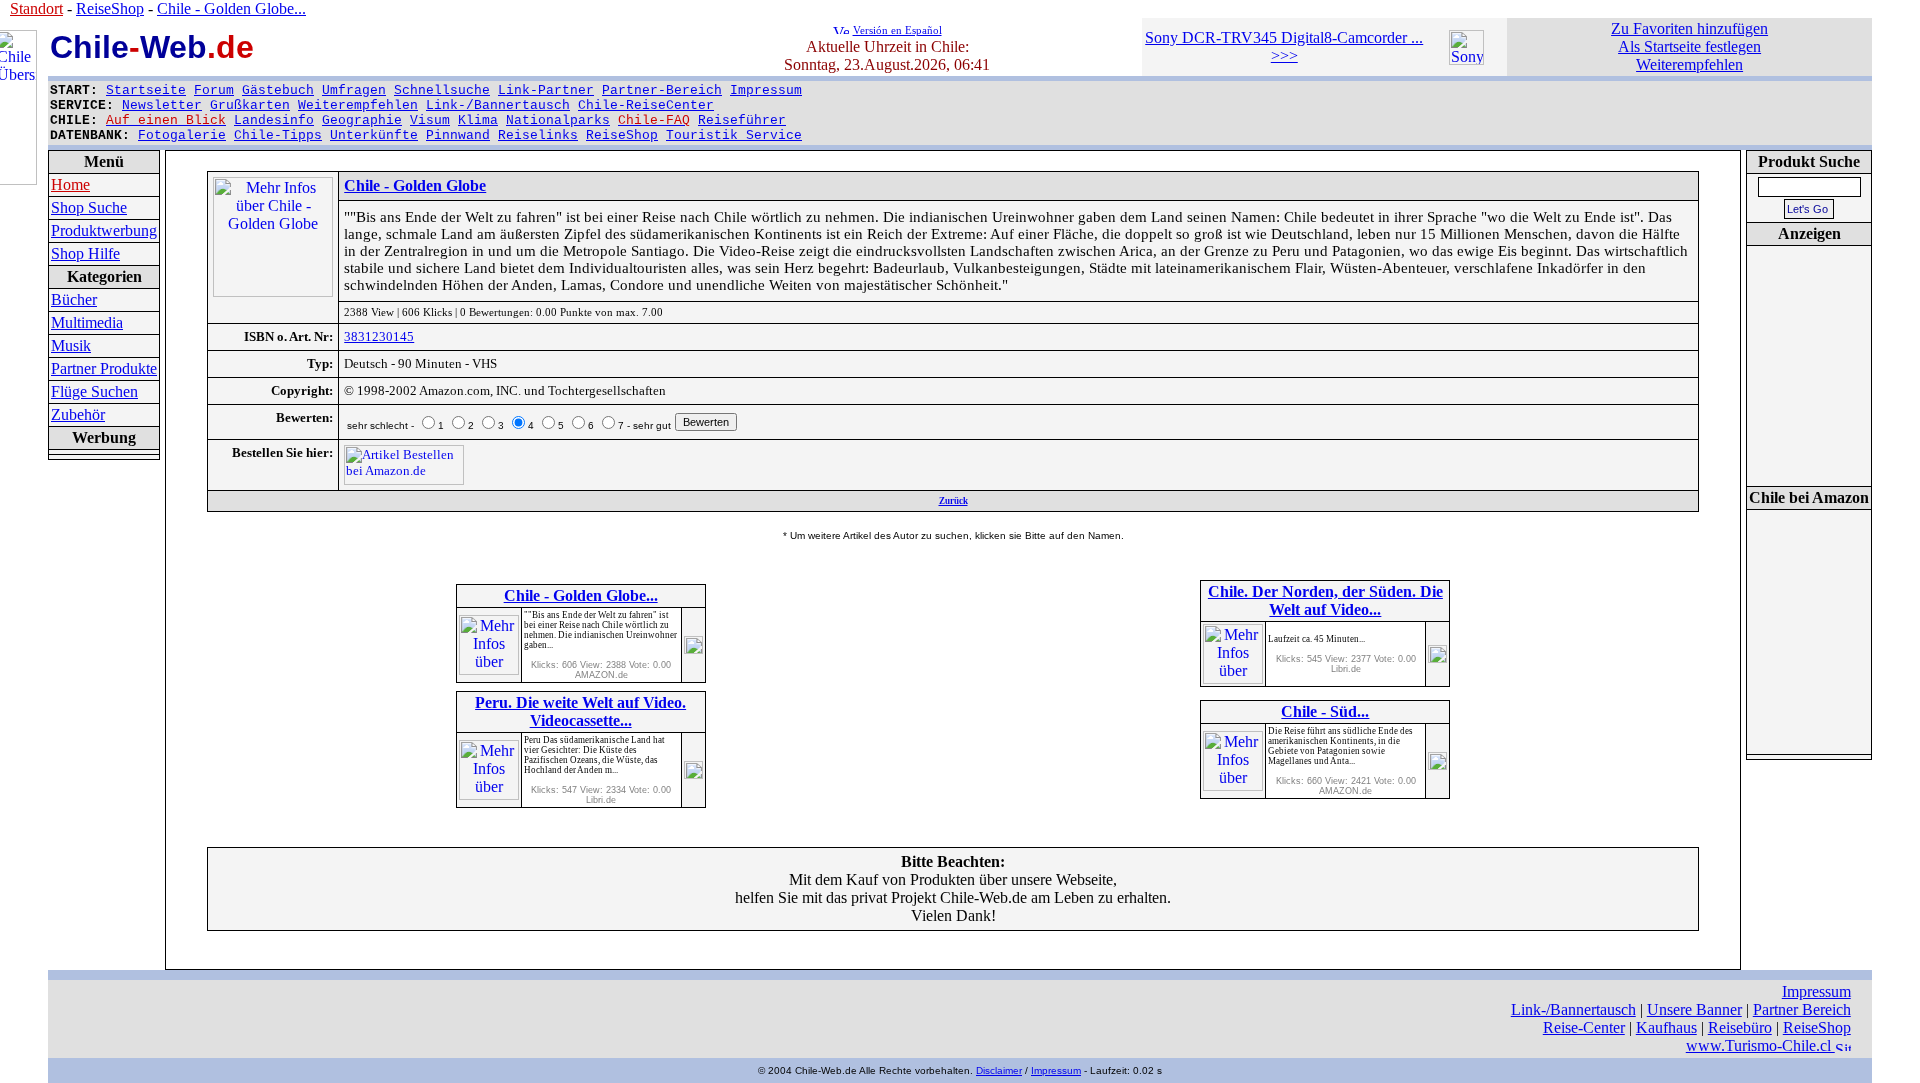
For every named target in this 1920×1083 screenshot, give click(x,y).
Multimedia (87, 322)
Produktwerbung (104, 230)
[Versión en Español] (841, 28)
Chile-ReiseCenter (646, 105)
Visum (430, 120)
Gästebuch (278, 90)
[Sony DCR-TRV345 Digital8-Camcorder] (1466, 59)
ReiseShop (622, 135)
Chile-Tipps (278, 135)
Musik (71, 345)
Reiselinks (538, 135)
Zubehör (78, 414)
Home (70, 184)
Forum (214, 90)
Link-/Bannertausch (498, 105)
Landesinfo (274, 120)
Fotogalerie (182, 135)
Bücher (74, 299)
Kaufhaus (1666, 1027)
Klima (478, 120)
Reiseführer (742, 120)
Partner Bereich (1802, 1009)
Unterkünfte (374, 135)
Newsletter (162, 105)
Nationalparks (558, 120)
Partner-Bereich (662, 90)
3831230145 (379, 336)
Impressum (766, 90)
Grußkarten (250, 105)
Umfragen (354, 90)
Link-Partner (546, 90)
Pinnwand (458, 135)
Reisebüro (1740, 1027)
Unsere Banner (1694, 1009)
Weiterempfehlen (358, 105)
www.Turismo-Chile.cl (1760, 1045)
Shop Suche (89, 207)
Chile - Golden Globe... (231, 8)
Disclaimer (999, 1070)
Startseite (146, 90)
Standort (36, 8)
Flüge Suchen (94, 391)
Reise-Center (1584, 1027)
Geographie (362, 120)
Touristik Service (734, 135)
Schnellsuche (442, 90)
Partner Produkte (104, 368)
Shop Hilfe (85, 253)
